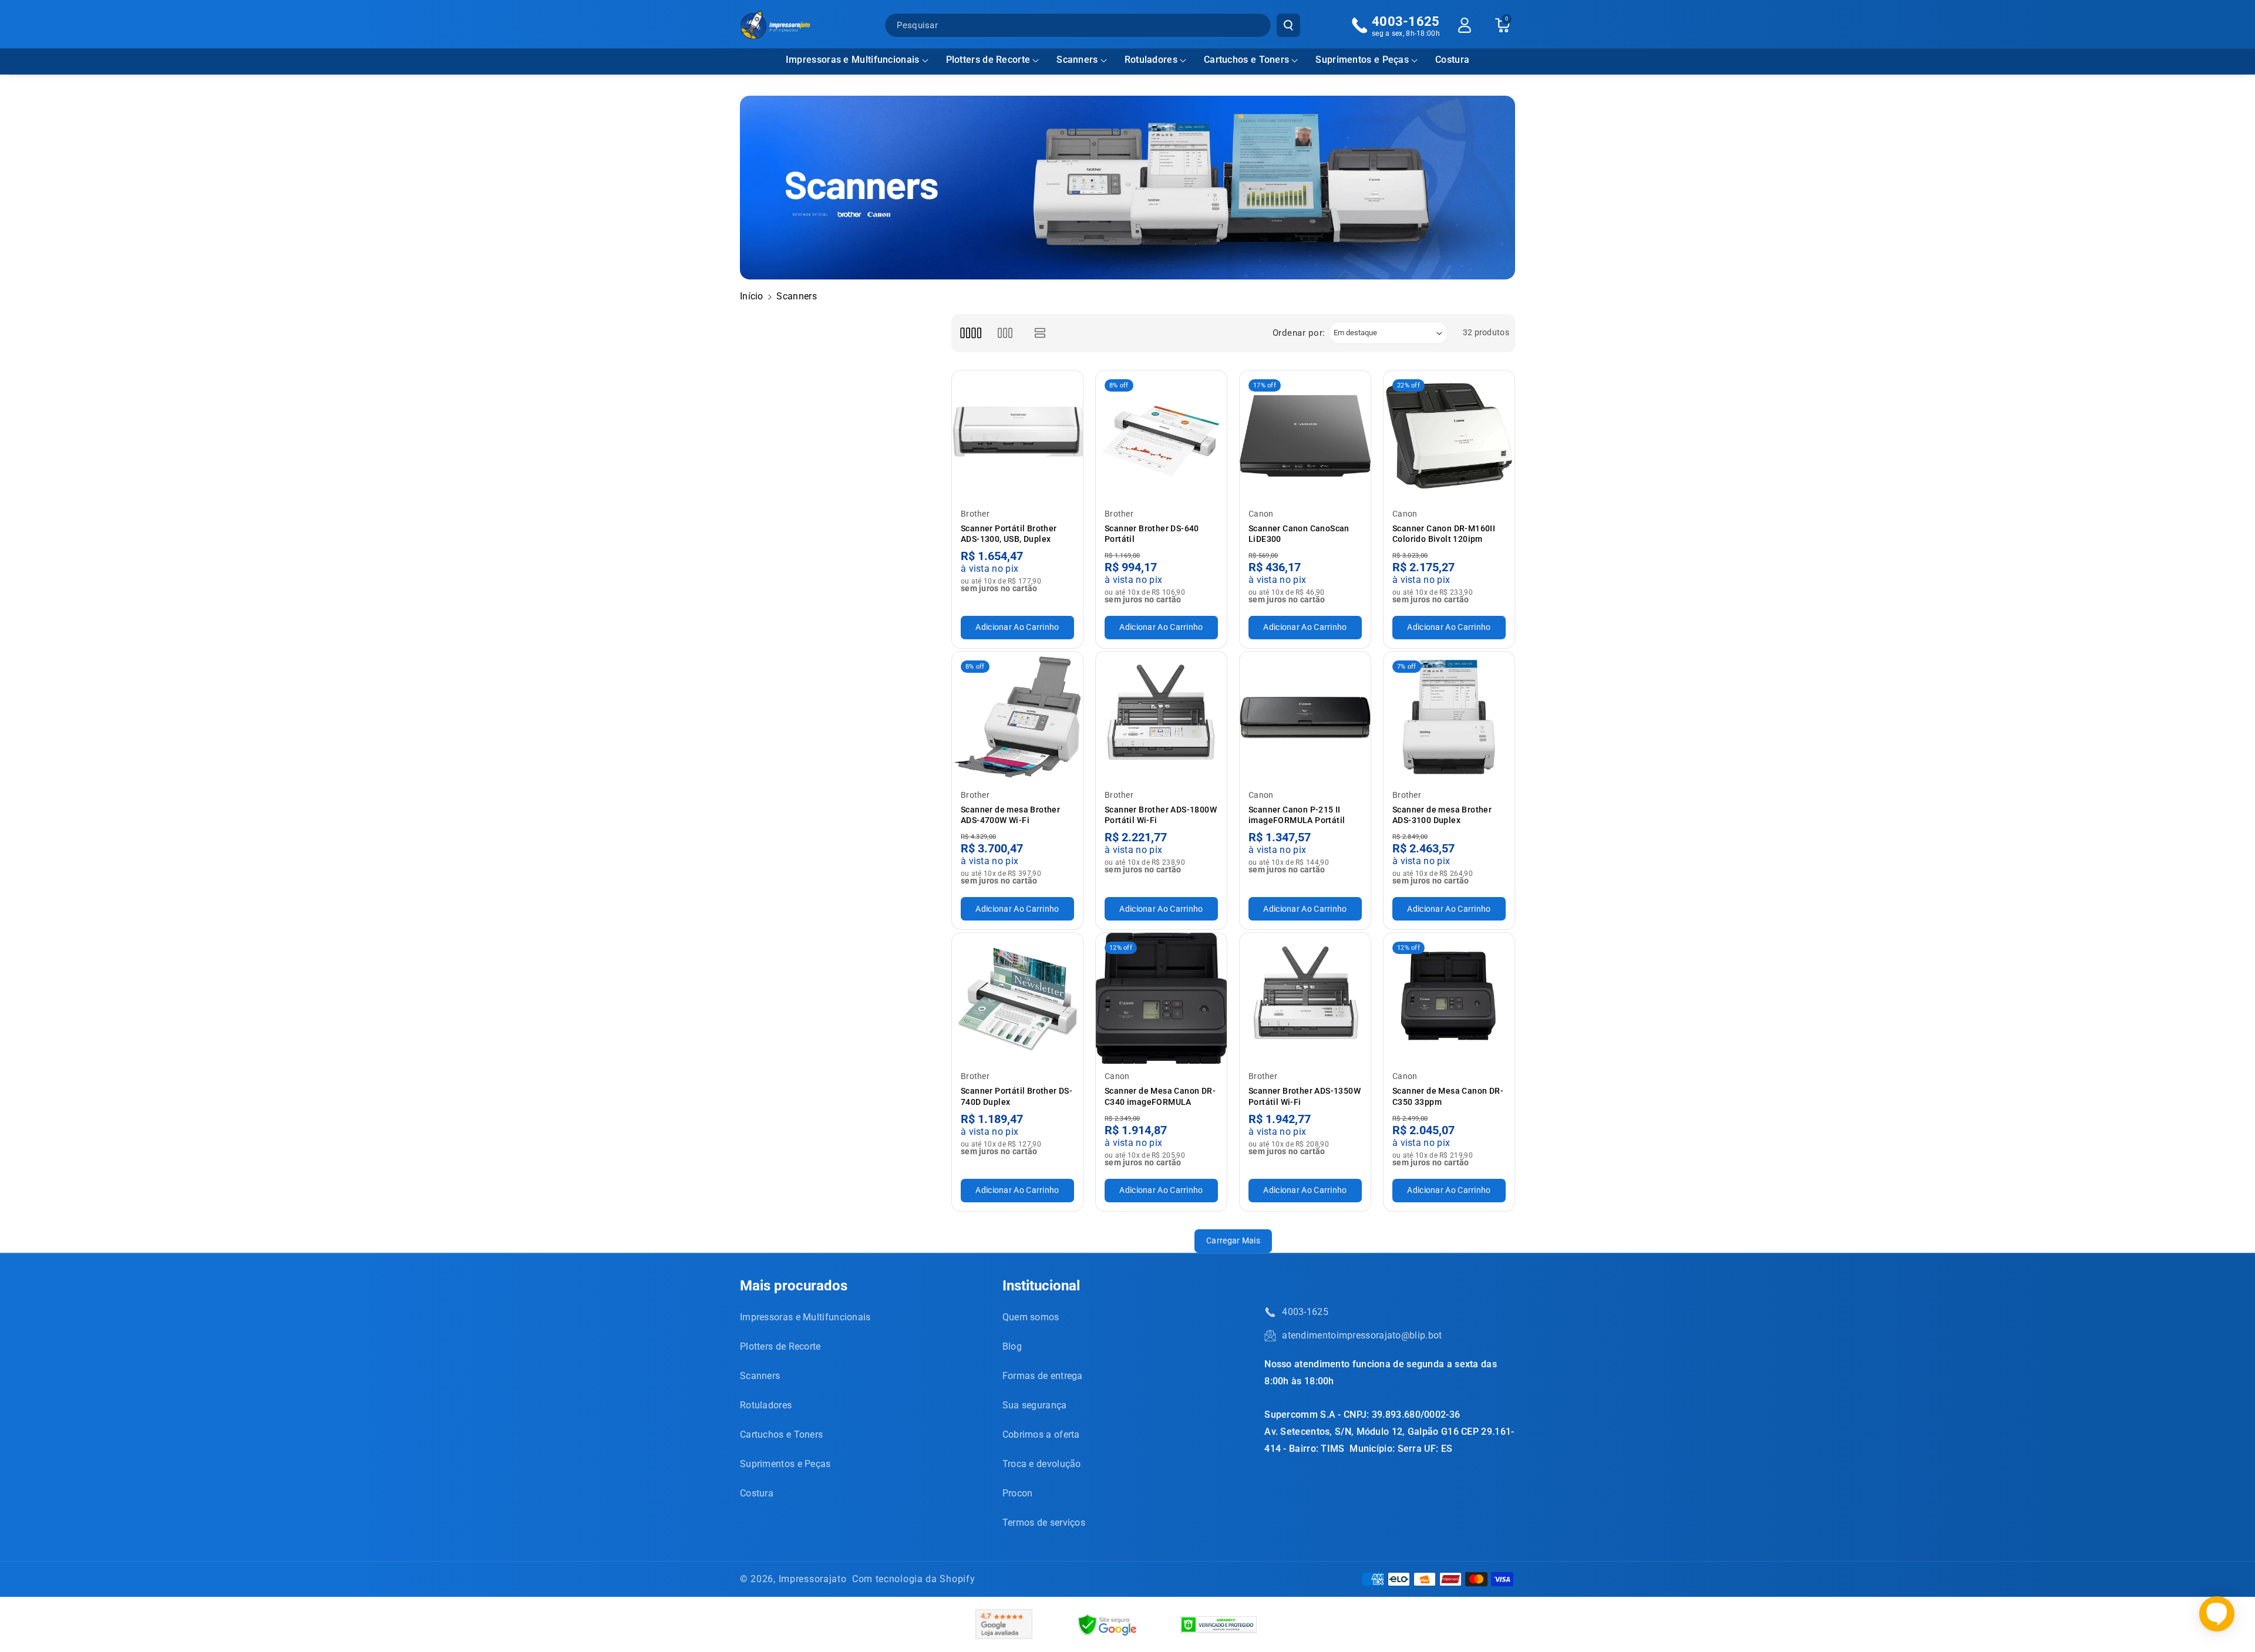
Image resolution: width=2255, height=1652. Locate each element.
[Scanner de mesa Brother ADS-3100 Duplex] (1449, 717)
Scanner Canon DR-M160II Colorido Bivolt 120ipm (1444, 534)
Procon (1018, 1493)
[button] (857, 60)
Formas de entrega (1043, 1376)
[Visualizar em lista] (1040, 333)
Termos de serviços (1044, 1523)
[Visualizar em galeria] (1005, 333)
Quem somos (1031, 1317)
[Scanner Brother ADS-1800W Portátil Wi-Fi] (1161, 717)
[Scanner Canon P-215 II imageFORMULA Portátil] (1305, 717)
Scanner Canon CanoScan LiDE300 (1299, 534)
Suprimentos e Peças (1362, 60)
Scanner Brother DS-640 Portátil (1152, 534)
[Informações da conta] (1465, 25)
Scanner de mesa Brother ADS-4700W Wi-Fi (1010, 815)
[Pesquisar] (1288, 25)
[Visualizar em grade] (970, 333)
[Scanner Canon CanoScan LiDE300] (1305, 436)
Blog (1012, 1346)
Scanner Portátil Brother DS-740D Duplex (1017, 1096)
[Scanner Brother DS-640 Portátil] (1161, 436)
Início (752, 296)
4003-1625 (1305, 1312)
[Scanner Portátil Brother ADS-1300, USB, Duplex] (1017, 436)
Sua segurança (1035, 1405)
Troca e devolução (1042, 1464)
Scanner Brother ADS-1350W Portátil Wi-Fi (1305, 1096)
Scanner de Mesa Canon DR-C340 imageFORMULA (1160, 1096)
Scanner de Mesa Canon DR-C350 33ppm (1448, 1096)
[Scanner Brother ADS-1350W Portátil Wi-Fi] (1305, 998)
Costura (757, 1493)
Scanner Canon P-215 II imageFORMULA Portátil (1297, 815)
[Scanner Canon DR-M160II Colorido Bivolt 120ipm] (1449, 436)
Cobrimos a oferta (1041, 1434)
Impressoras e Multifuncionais (853, 60)
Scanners (1077, 60)
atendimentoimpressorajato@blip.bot (1362, 1335)
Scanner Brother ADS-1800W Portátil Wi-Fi (1161, 815)
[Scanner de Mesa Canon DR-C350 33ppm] (1449, 998)
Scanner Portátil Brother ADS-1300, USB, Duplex (1009, 534)
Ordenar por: (1299, 333)
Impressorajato (813, 1579)
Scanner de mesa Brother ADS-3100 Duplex (1442, 815)
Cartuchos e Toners (1246, 60)
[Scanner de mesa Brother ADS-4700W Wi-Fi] (1017, 717)
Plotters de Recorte (988, 60)
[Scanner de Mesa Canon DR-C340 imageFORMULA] (1161, 998)
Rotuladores (1151, 60)
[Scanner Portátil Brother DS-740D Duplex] (1017, 998)
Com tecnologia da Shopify (914, 1579)
